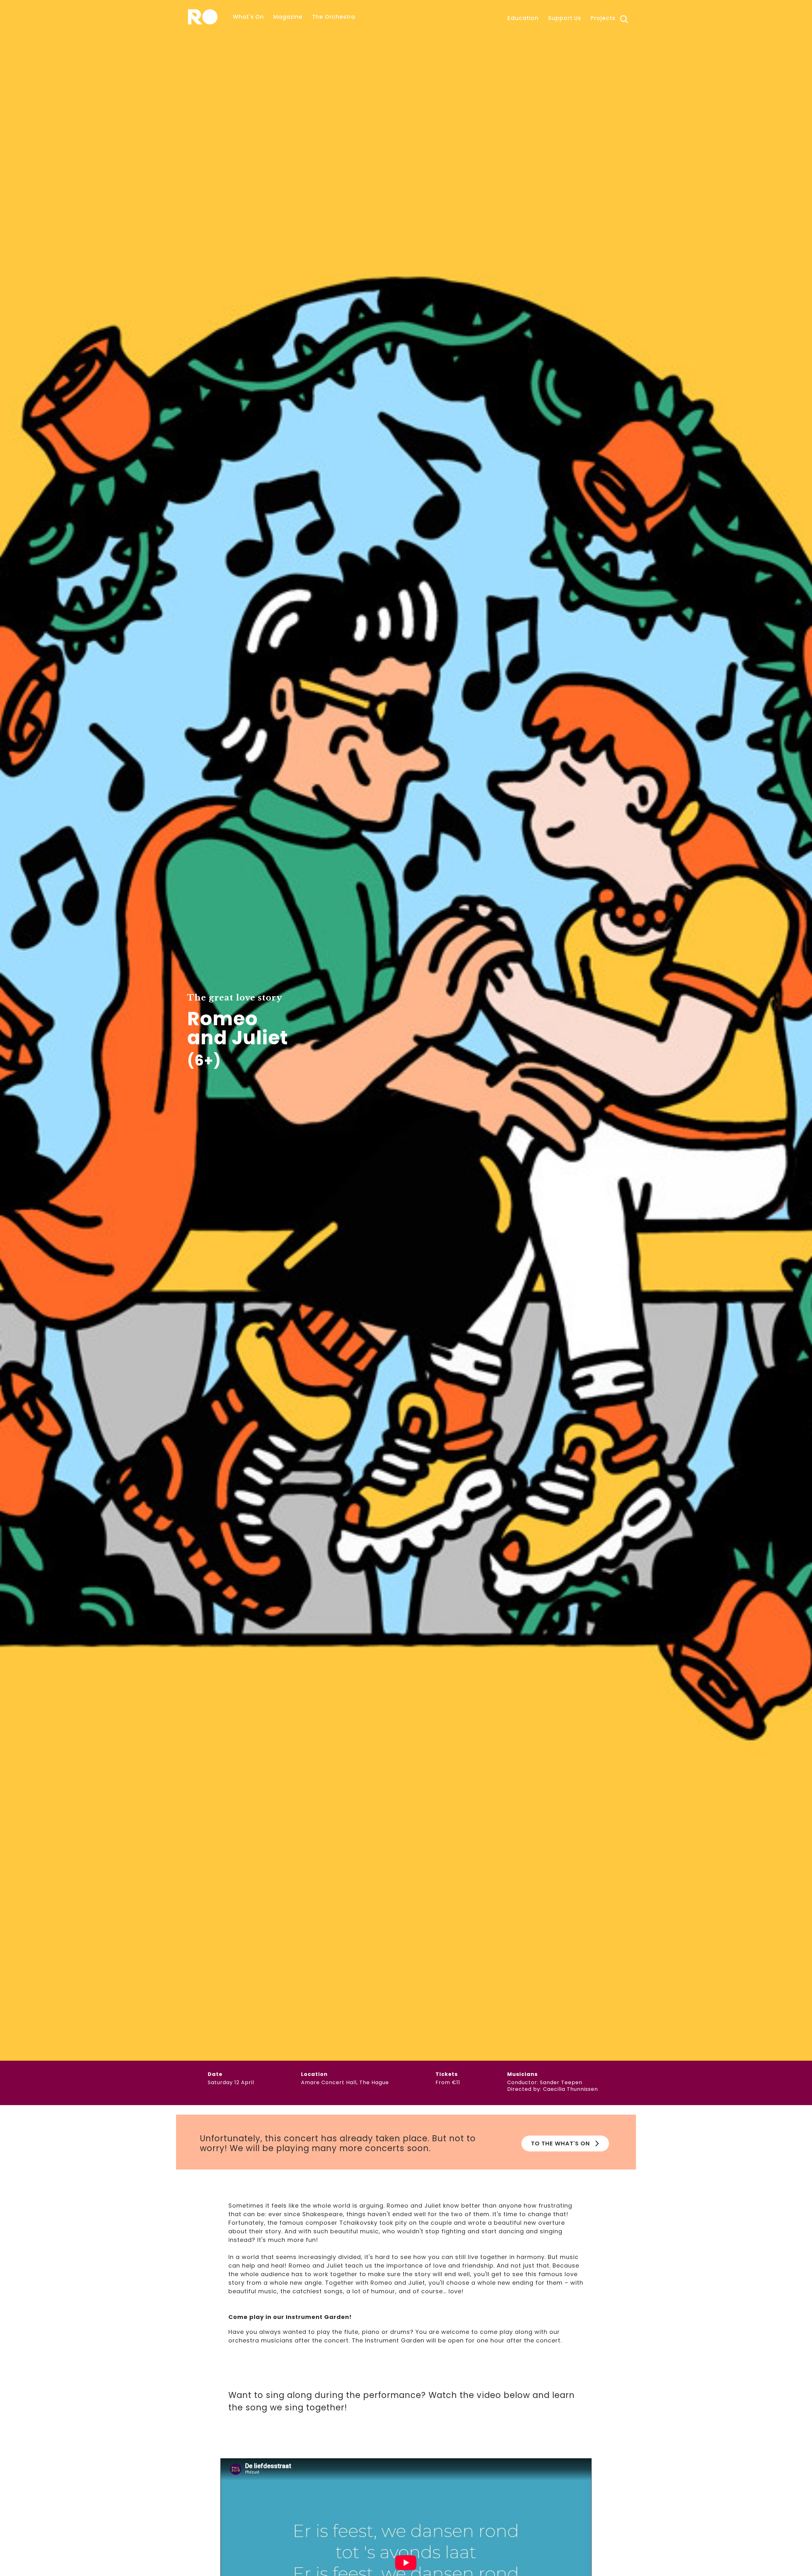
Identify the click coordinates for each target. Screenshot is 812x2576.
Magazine (288, 17)
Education (523, 18)
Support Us (565, 18)
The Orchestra (334, 17)
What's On (248, 17)
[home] (203, 17)
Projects (603, 18)
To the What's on (560, 2143)
